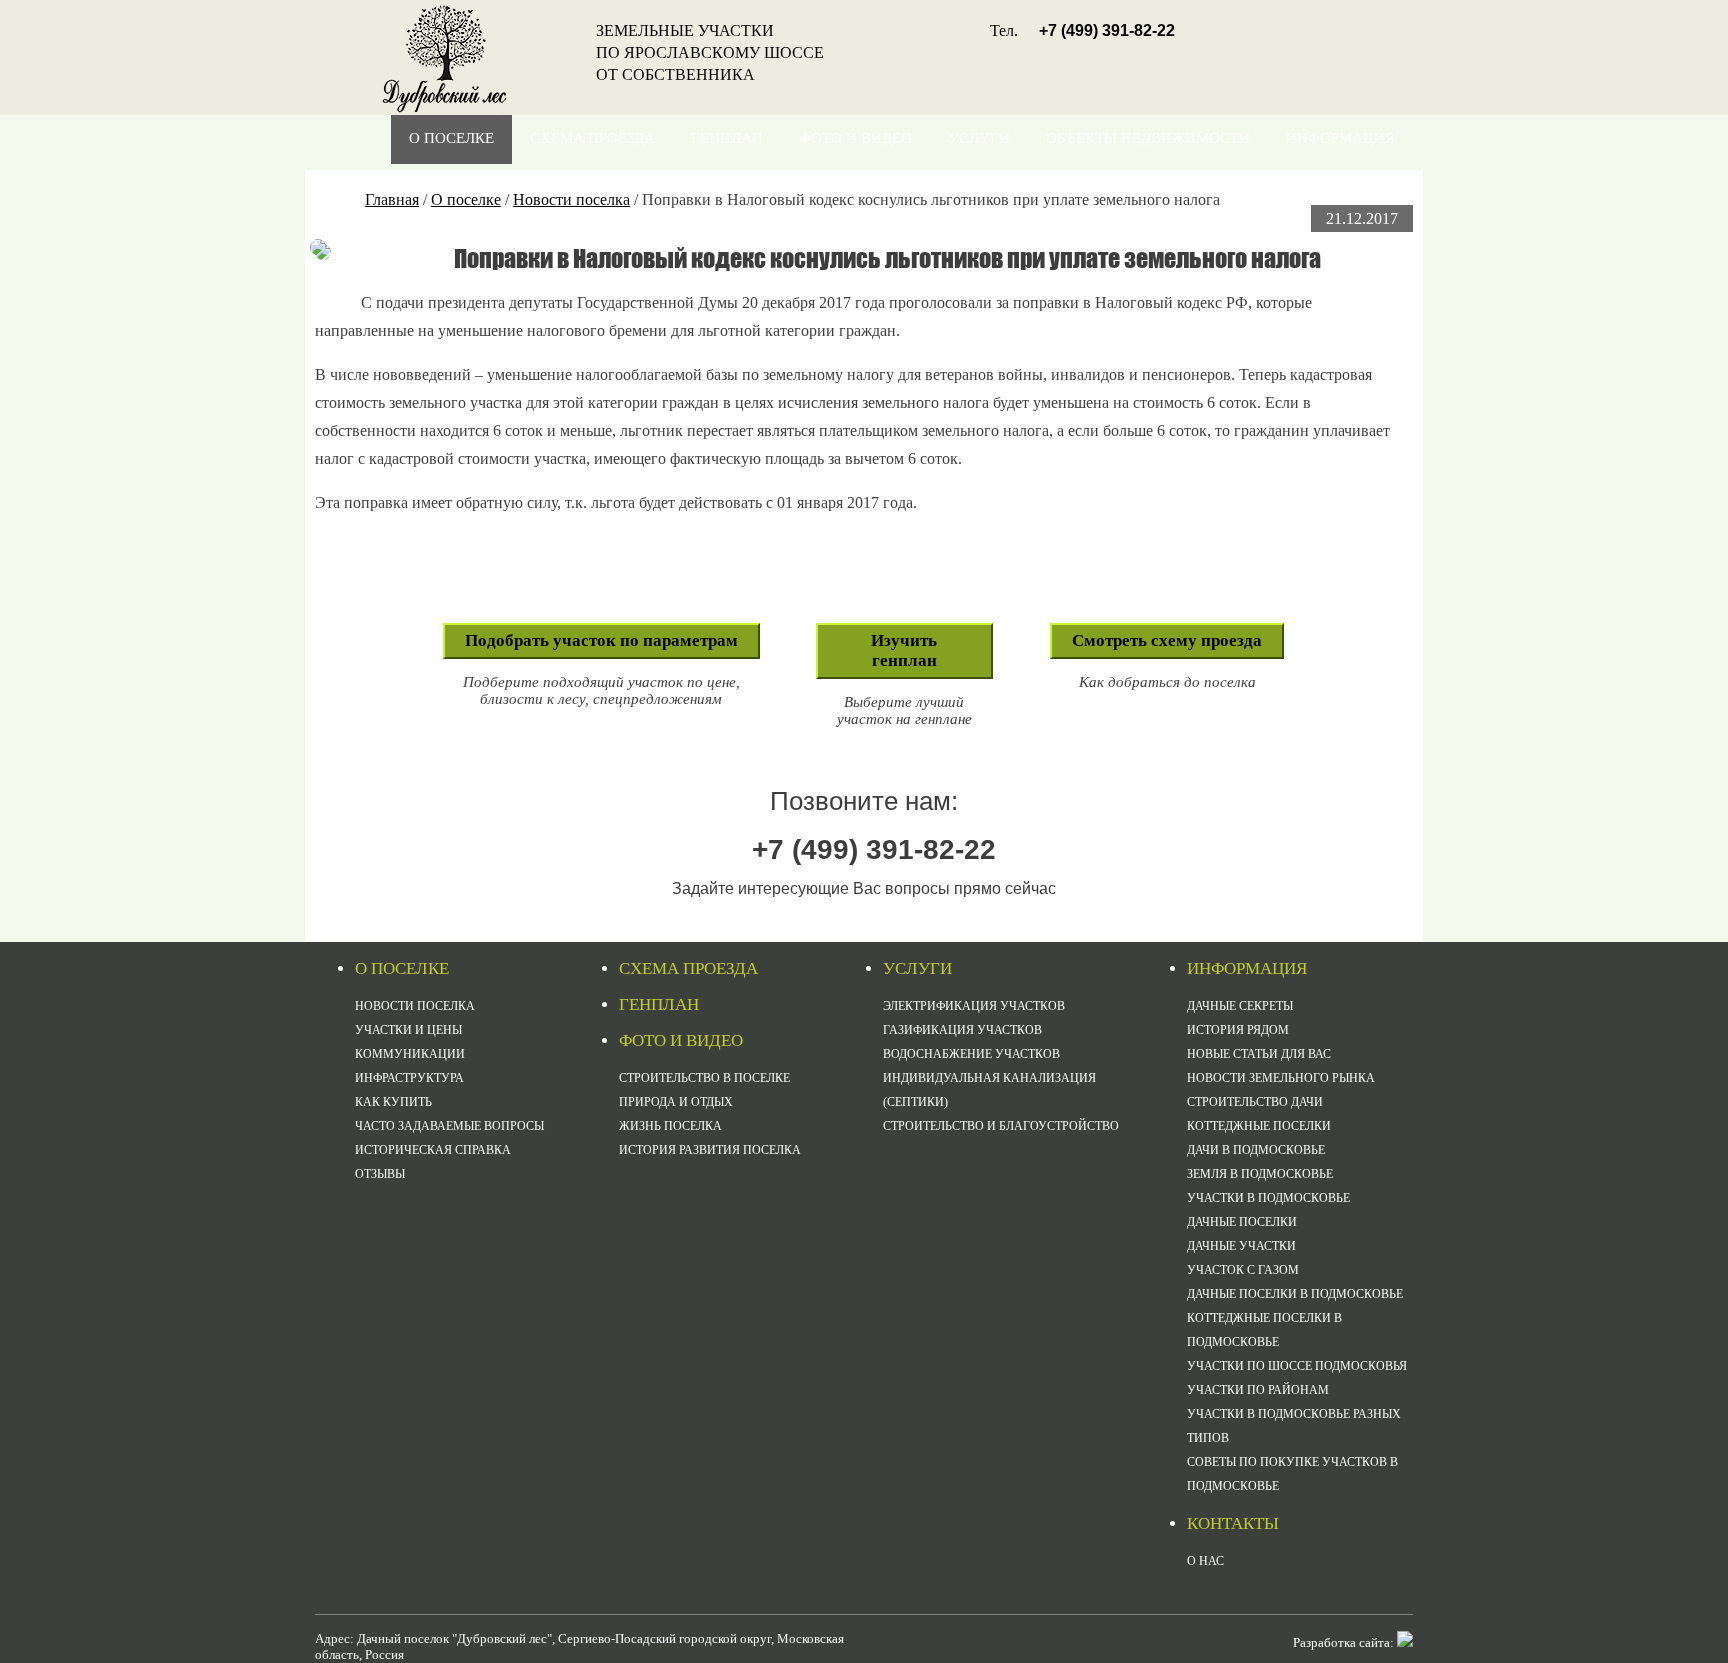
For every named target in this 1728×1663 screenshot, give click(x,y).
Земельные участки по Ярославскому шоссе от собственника (710, 52)
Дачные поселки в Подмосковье (1295, 1294)
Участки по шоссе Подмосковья (1297, 1366)
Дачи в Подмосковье (1256, 1150)
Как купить (393, 1102)
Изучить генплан (904, 650)
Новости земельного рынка (1281, 1078)
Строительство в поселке (704, 1078)
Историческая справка (433, 1150)
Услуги (979, 138)
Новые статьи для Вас (1259, 1054)
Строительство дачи (1255, 1102)
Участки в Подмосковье (1268, 1198)
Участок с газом (1243, 1270)
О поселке (451, 138)
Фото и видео (855, 138)
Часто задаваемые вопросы (449, 1126)
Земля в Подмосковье (1260, 1174)
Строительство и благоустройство (1001, 1126)
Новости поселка (571, 199)
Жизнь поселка (670, 1126)
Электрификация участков (974, 1006)
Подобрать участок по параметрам (601, 640)
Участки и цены (408, 1030)
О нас (1205, 1561)
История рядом (1238, 1030)
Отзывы (380, 1174)
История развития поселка (710, 1150)
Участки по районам (1258, 1390)
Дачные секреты (1240, 1006)
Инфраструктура (409, 1078)
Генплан (727, 138)
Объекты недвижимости (1148, 138)
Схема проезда (592, 138)
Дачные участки (1241, 1246)
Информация (1340, 138)
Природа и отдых (676, 1102)
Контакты (1353, 187)
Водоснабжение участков (971, 1054)
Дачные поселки (1242, 1222)
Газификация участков (962, 1030)
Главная (392, 199)
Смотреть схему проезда (1167, 640)
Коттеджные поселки (1259, 1126)
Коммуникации (410, 1054)
